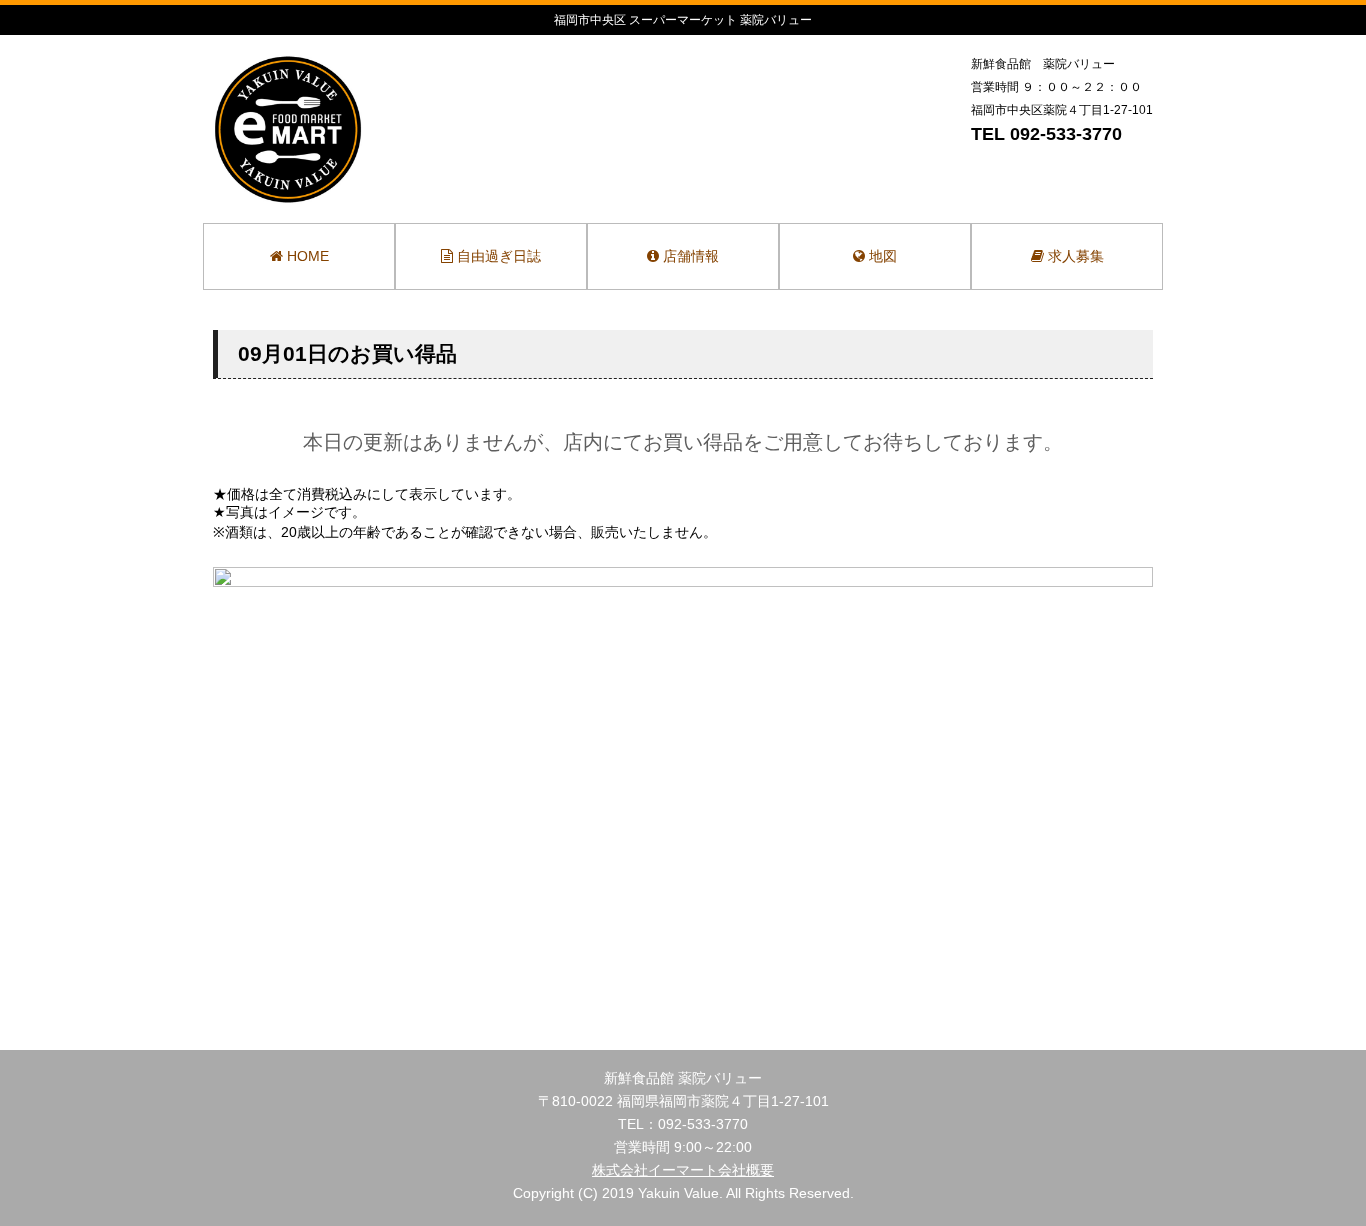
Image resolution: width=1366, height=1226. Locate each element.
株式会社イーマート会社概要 (683, 1170)
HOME (306, 256)
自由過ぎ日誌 (497, 256)
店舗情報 (689, 256)
